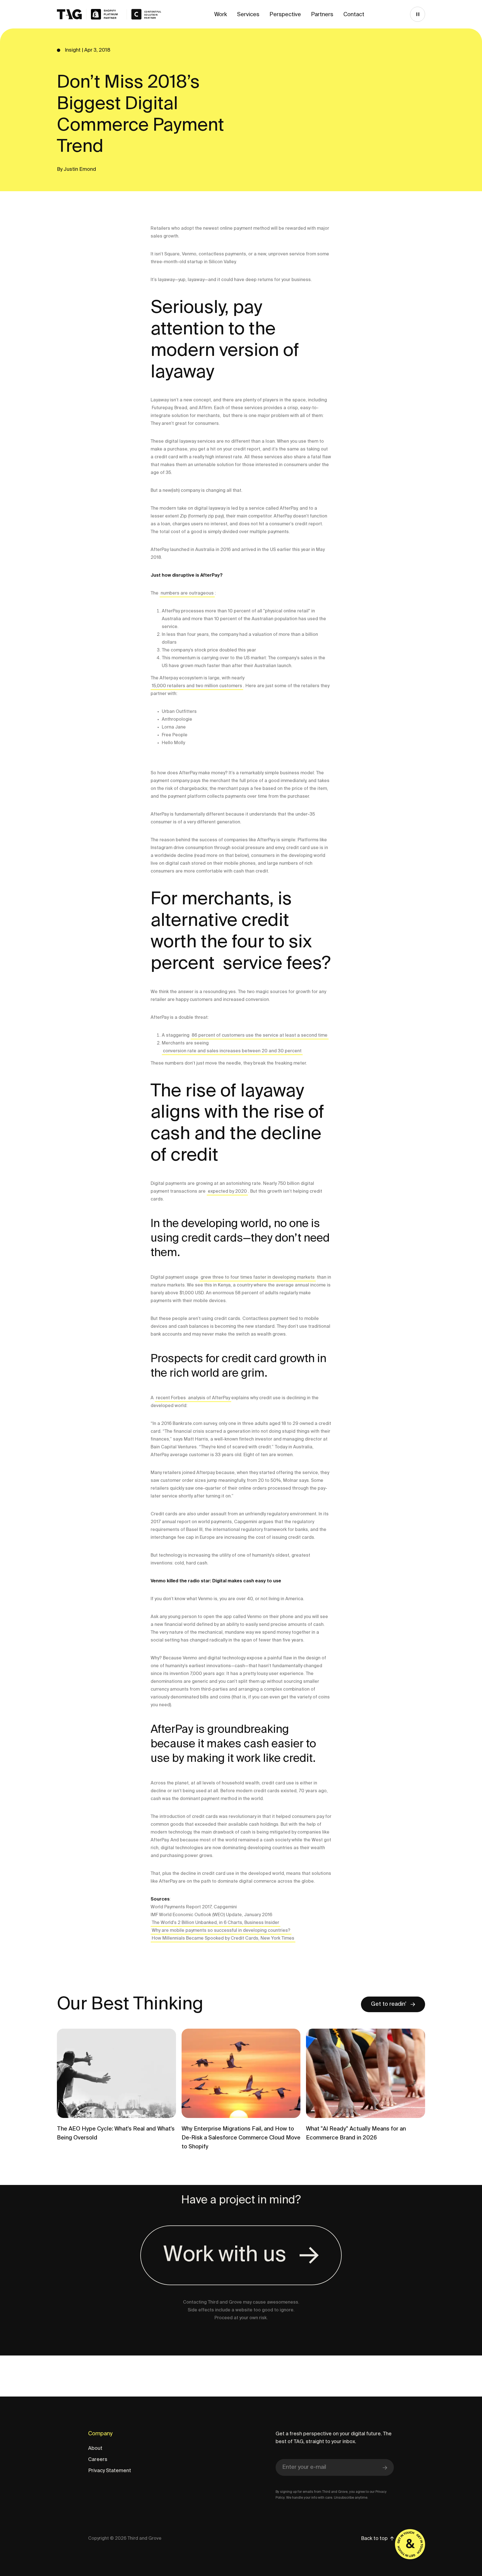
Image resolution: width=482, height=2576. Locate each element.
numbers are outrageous (187, 593)
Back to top (374, 2539)
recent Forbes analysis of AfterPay (193, 1398)
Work (221, 15)
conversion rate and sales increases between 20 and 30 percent (232, 1051)
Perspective (285, 15)
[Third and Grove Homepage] (90, 14)
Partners (322, 15)
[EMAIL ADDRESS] (335, 2468)
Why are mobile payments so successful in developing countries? (221, 1931)
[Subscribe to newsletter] (385, 2467)
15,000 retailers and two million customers (197, 686)
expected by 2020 (227, 1192)
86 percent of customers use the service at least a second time (260, 1036)
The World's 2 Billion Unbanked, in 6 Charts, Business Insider (215, 1923)
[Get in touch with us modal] (410, 2544)
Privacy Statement (110, 2471)
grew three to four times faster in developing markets (258, 1278)
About (95, 2448)
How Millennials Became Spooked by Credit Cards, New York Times (223, 1938)
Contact (354, 15)
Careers (98, 2460)
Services (248, 15)
